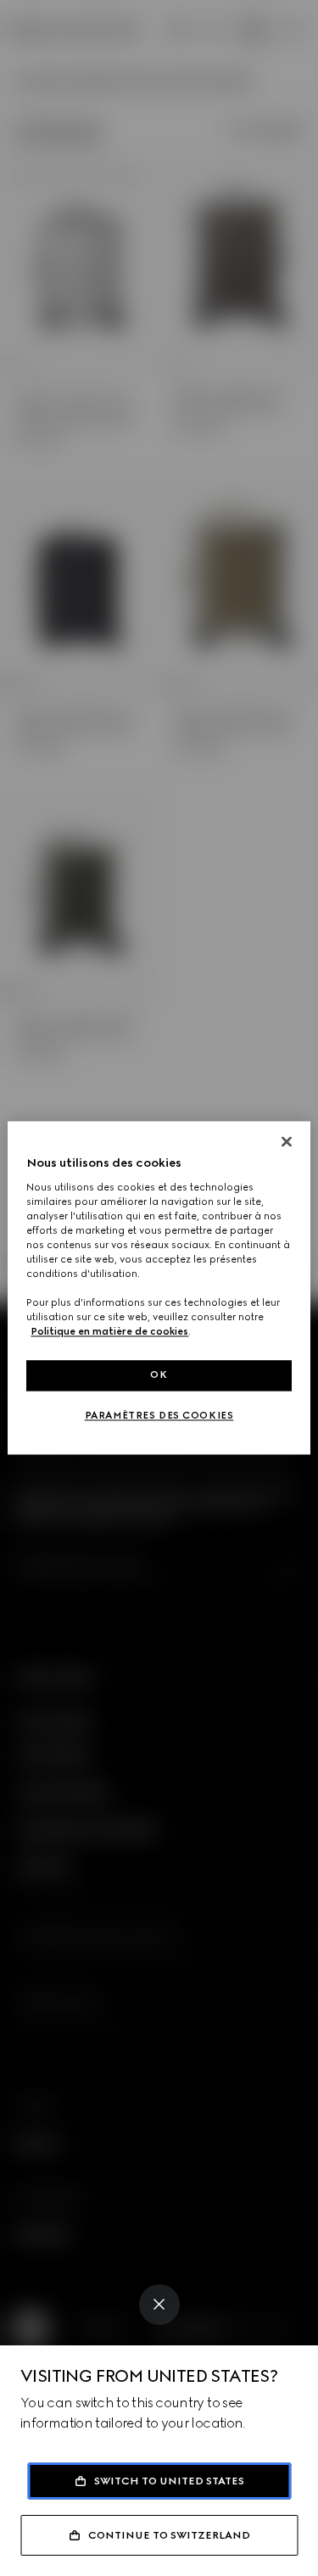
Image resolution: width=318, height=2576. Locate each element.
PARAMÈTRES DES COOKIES (159, 1416)
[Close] (159, 2305)
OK (159, 1375)
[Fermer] (287, 1141)
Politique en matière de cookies (109, 1332)
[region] (159, 1288)
